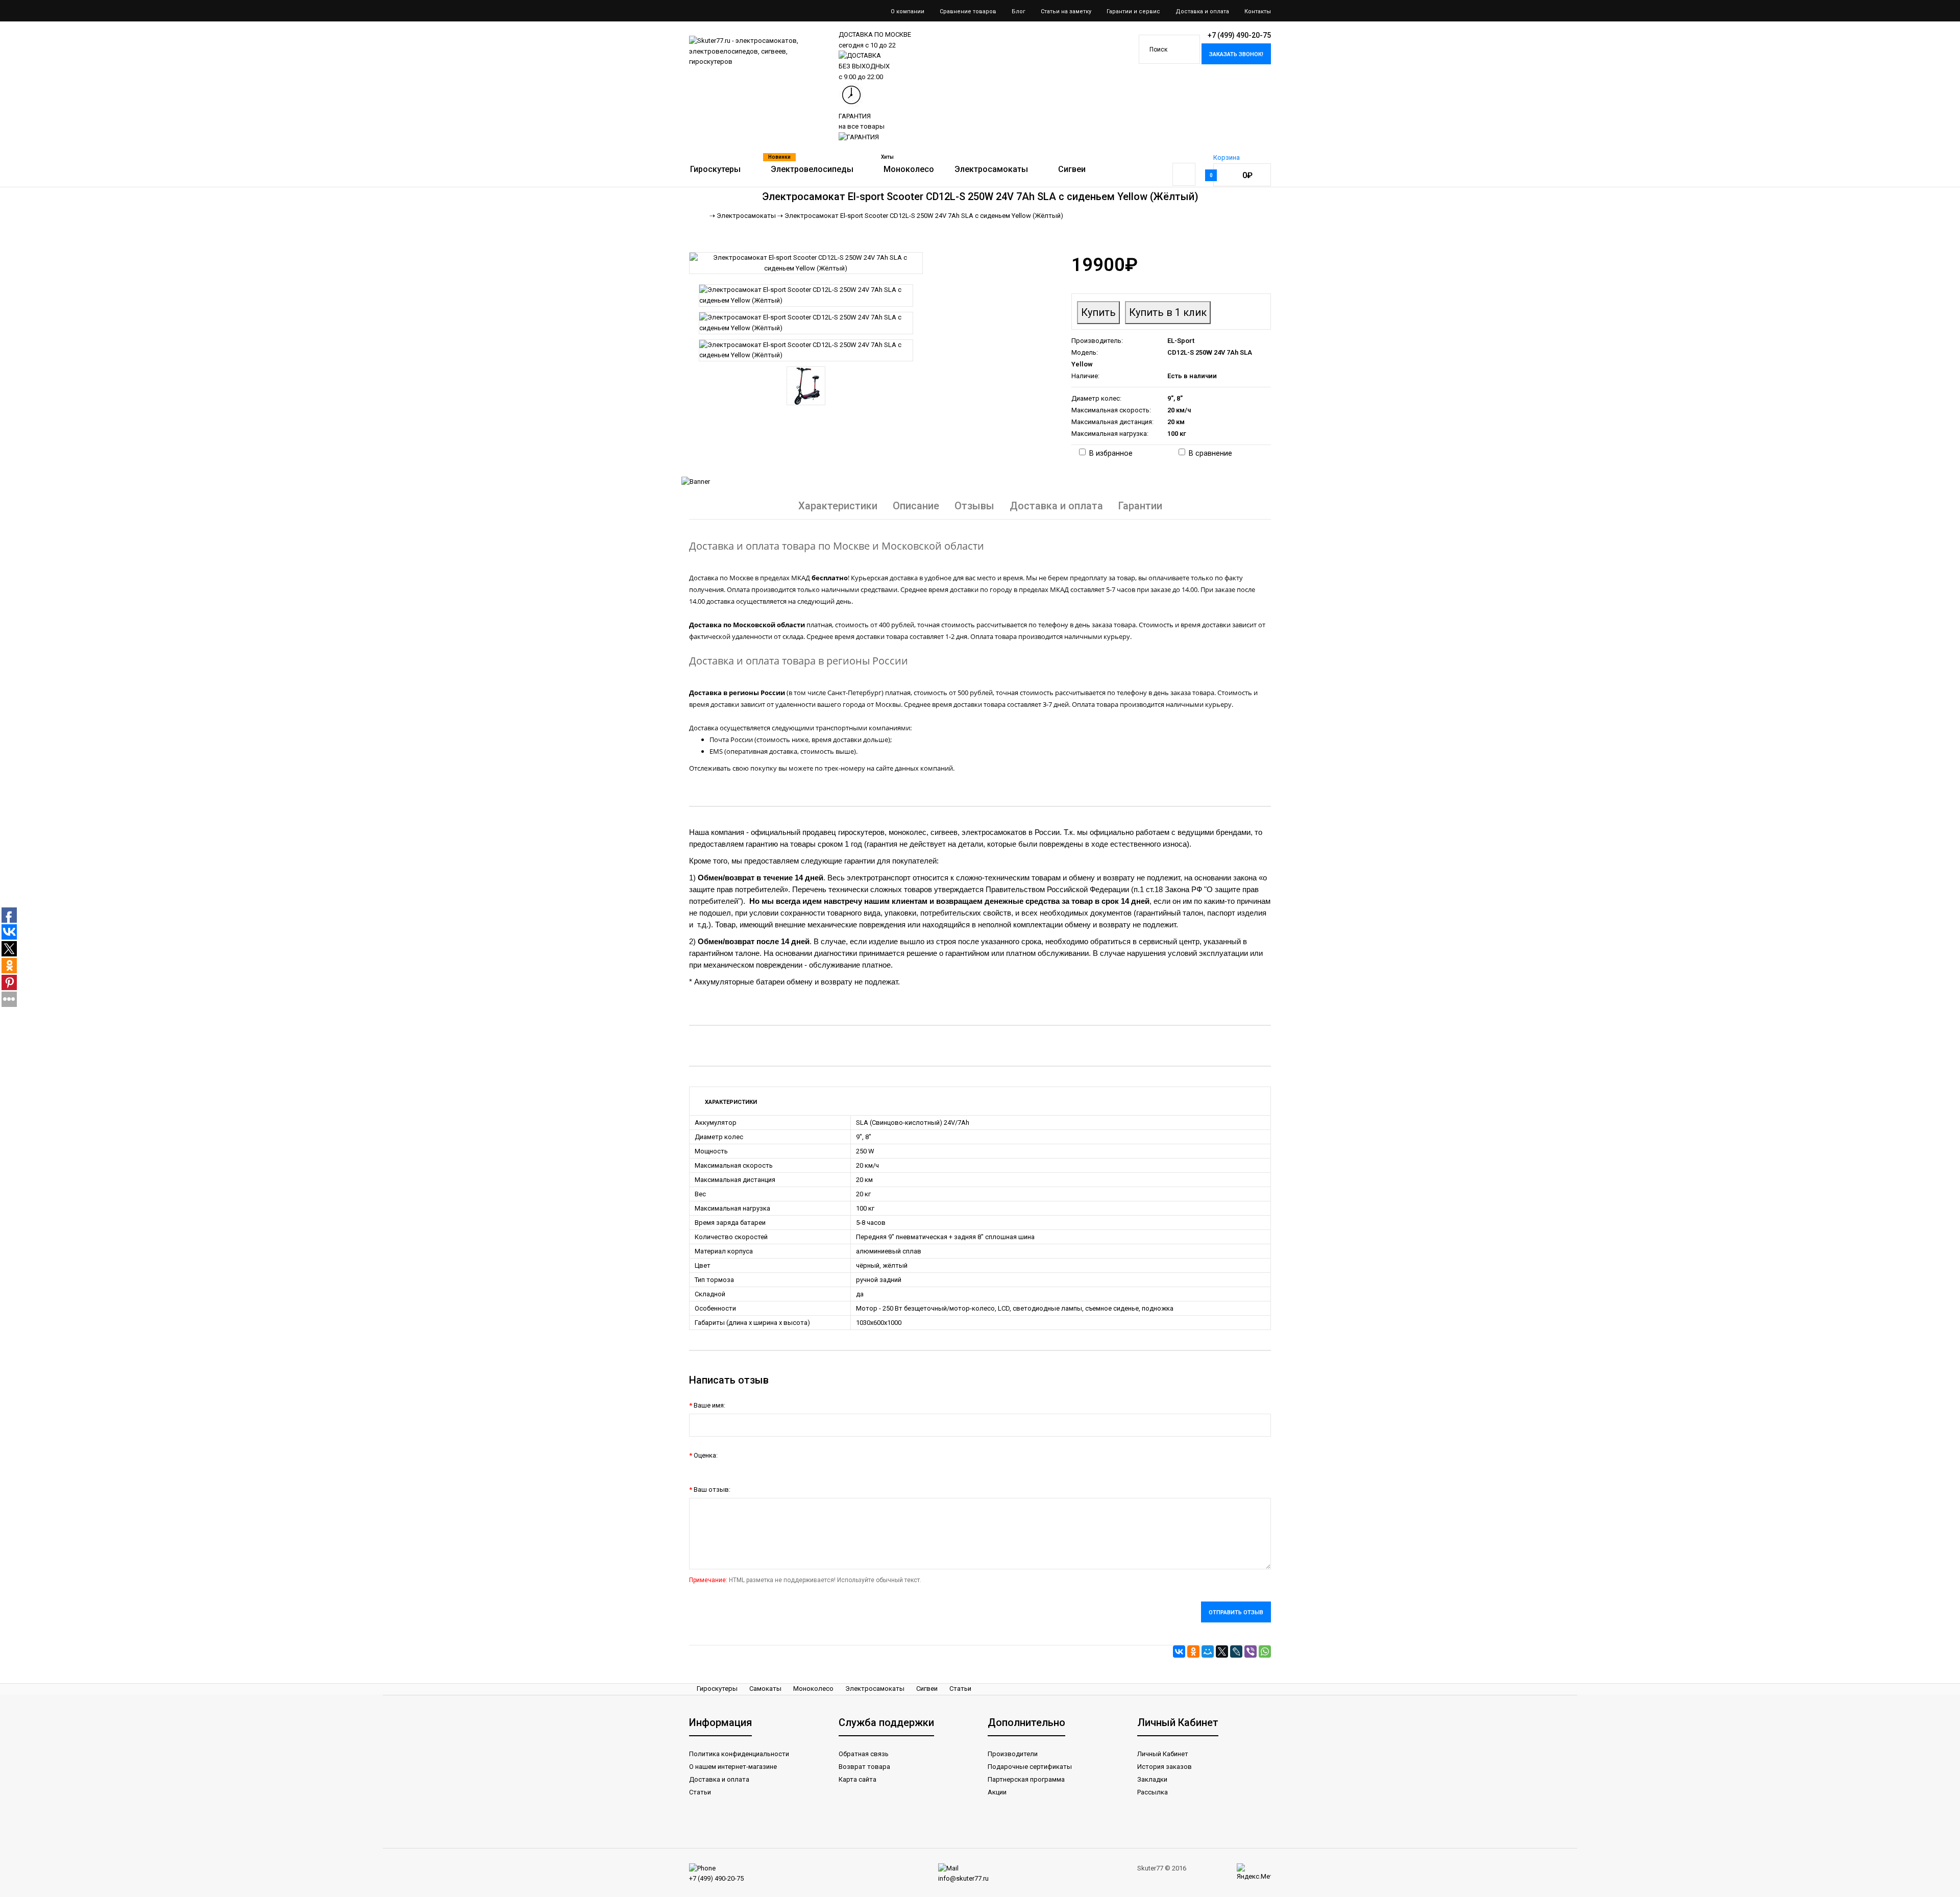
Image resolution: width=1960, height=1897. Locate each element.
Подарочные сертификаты (1030, 1767)
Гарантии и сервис (1133, 11)
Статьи (960, 1689)
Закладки (1152, 1779)
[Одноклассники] (1193, 1652)
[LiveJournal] (1236, 1652)
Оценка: (706, 1455)
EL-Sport (1181, 341)
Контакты (1258, 11)
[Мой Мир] (1208, 1652)
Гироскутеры (717, 1689)
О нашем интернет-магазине (733, 1767)
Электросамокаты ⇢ (750, 216)
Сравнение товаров (968, 11)
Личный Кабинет (1163, 1754)
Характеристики (838, 506)
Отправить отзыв (1236, 1612)
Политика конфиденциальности (739, 1754)
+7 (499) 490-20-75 (716, 1878)
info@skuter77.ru (963, 1878)
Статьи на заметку (1066, 11)
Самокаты (765, 1689)
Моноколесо (813, 1689)
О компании (908, 11)
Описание (916, 506)
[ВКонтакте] (1179, 1652)
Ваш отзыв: (712, 1489)
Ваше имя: (709, 1405)
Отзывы (974, 506)
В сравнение (1210, 453)
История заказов (1165, 1767)
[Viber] (1251, 1652)
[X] (1222, 1652)
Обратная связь (864, 1754)
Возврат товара (864, 1767)
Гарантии (1140, 506)
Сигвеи (927, 1689)
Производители (1013, 1754)
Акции (997, 1792)
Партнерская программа (1026, 1779)
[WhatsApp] (1265, 1652)
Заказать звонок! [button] (1236, 54)
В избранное (1111, 453)
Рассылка (1153, 1792)
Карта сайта (857, 1779)
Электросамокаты (875, 1689)
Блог (1019, 11)
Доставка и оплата (1202, 11)
